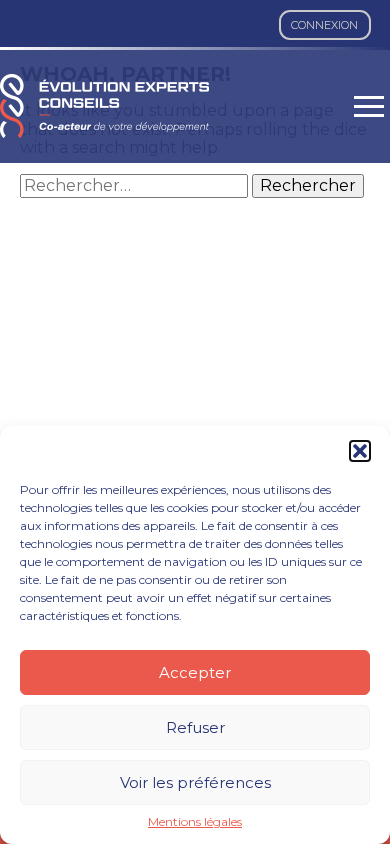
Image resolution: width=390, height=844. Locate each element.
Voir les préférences (195, 782)
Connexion (324, 25)
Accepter (195, 672)
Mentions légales (195, 822)
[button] (360, 451)
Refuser (195, 727)
